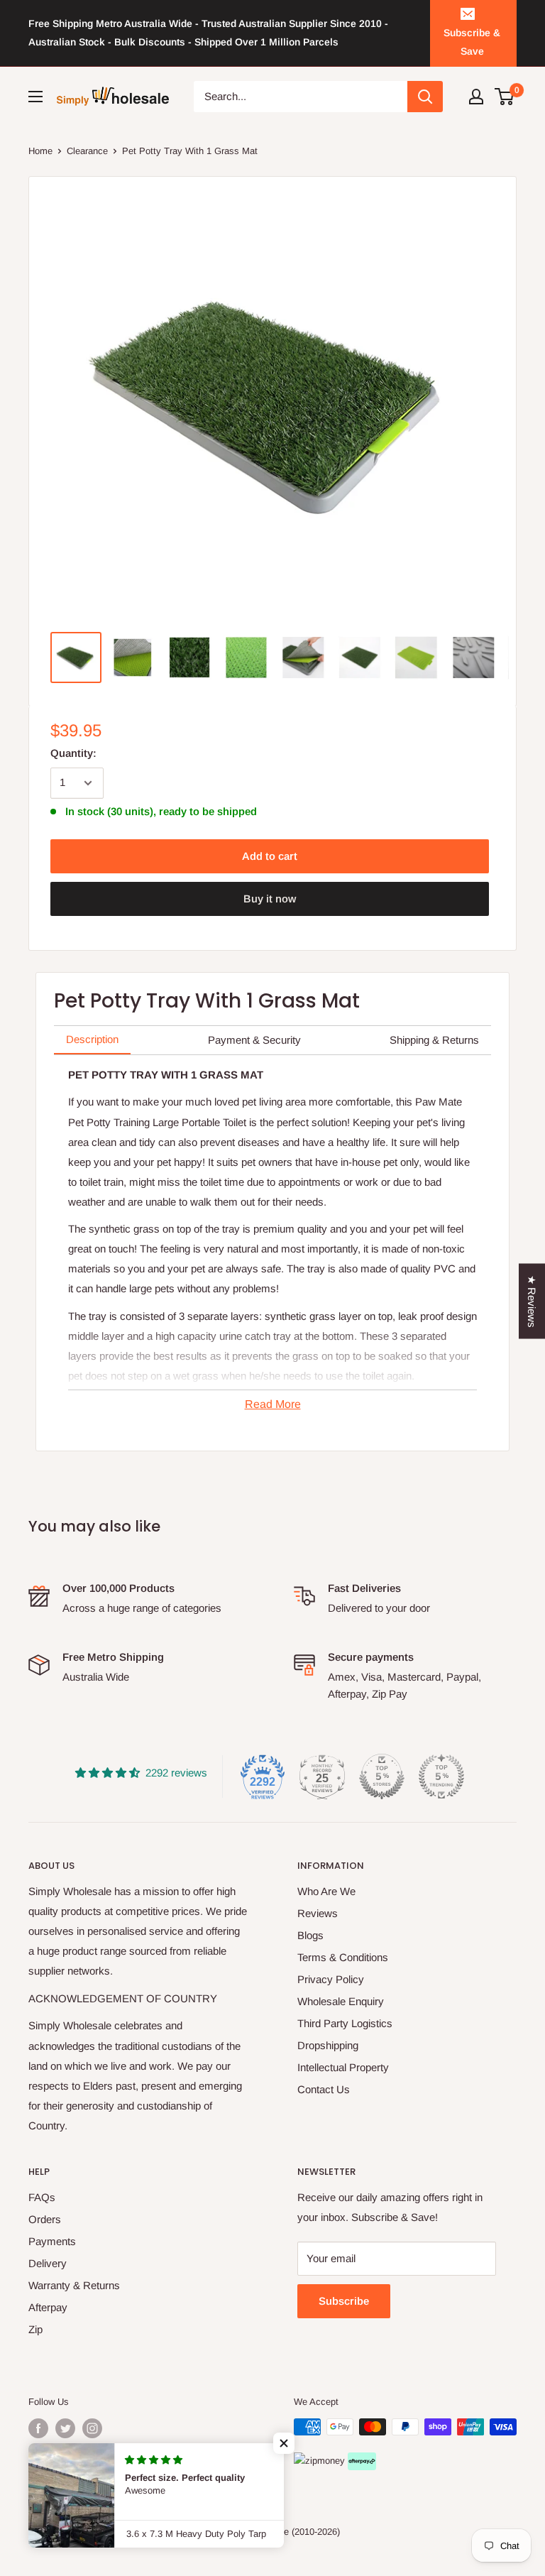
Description (92, 1039)
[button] (284, 2443)
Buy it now (270, 899)
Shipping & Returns (434, 1040)
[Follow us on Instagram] (92, 2428)
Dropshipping (328, 2045)
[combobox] (301, 97)
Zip (35, 2329)
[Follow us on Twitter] (65, 2428)
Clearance (87, 151)
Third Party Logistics (345, 2023)
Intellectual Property (343, 2067)
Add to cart (270, 856)
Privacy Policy (331, 1979)
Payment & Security (254, 1040)
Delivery (48, 2263)
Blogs (310, 1935)
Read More (273, 1404)
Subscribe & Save (472, 42)
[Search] (425, 97)
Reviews (318, 1913)
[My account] (476, 97)
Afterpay (48, 2307)
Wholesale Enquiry (341, 2001)
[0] (505, 97)
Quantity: (73, 753)
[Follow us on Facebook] (38, 2428)
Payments (52, 2241)
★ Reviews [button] (532, 1301)
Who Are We (326, 1891)
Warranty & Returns (74, 2285)
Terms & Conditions (343, 1957)
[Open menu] (35, 97)
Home (40, 151)
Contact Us (324, 2089)
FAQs (42, 2197)
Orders (45, 2219)
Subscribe (344, 2301)
